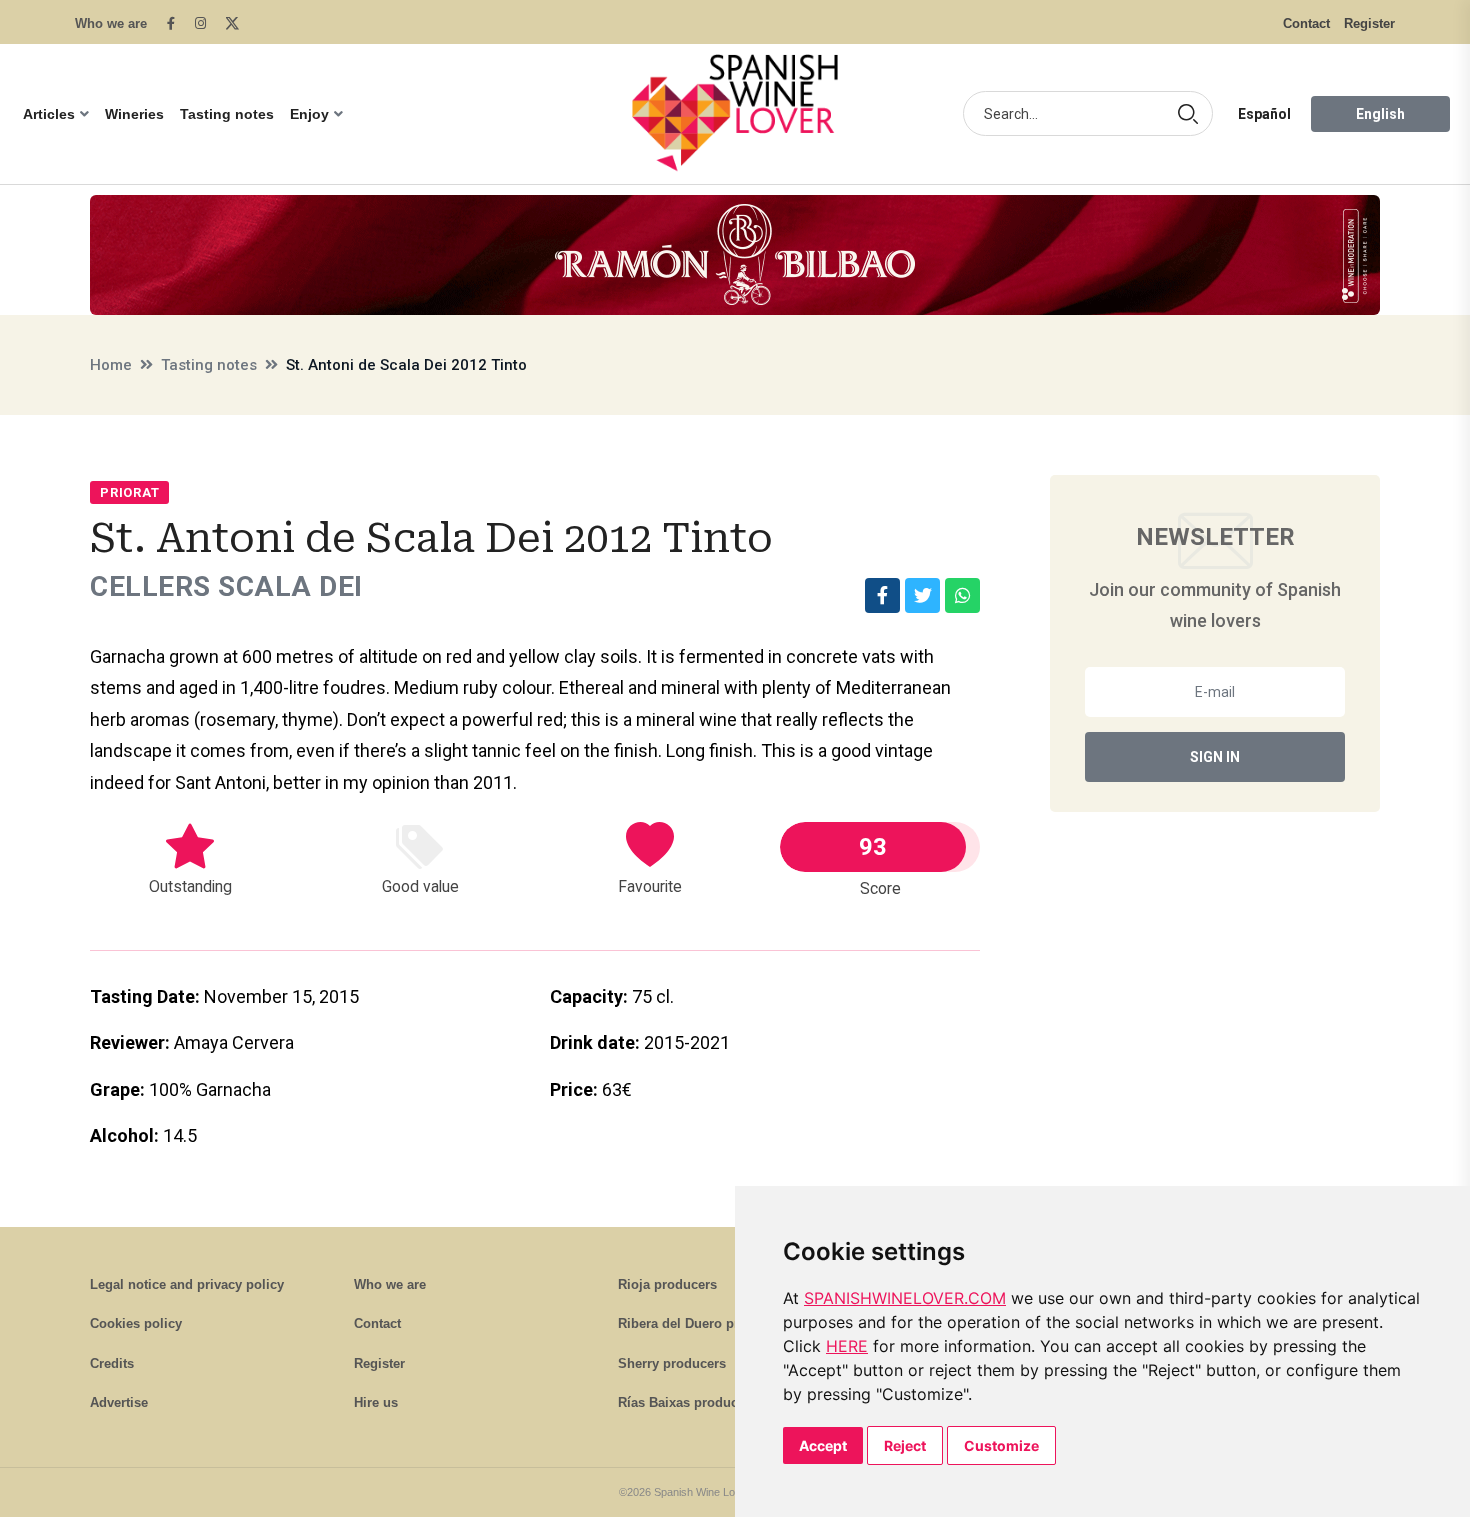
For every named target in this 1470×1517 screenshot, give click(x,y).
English (1380, 114)
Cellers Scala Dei (226, 586)
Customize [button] (1001, 1445)
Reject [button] (905, 1445)
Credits (112, 1363)
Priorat (129, 492)
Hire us (376, 1402)
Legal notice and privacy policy (187, 1284)
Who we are (111, 23)
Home (111, 365)
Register (1369, 23)
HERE (847, 1346)
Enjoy (309, 114)
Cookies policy (136, 1323)
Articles (49, 114)
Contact (1306, 23)
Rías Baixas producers (687, 1402)
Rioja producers (667, 1284)
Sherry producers (672, 1363)
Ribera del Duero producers (703, 1323)
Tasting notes (227, 114)
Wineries (134, 114)
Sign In (1215, 757)
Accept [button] (823, 1445)
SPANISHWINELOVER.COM (905, 1298)
